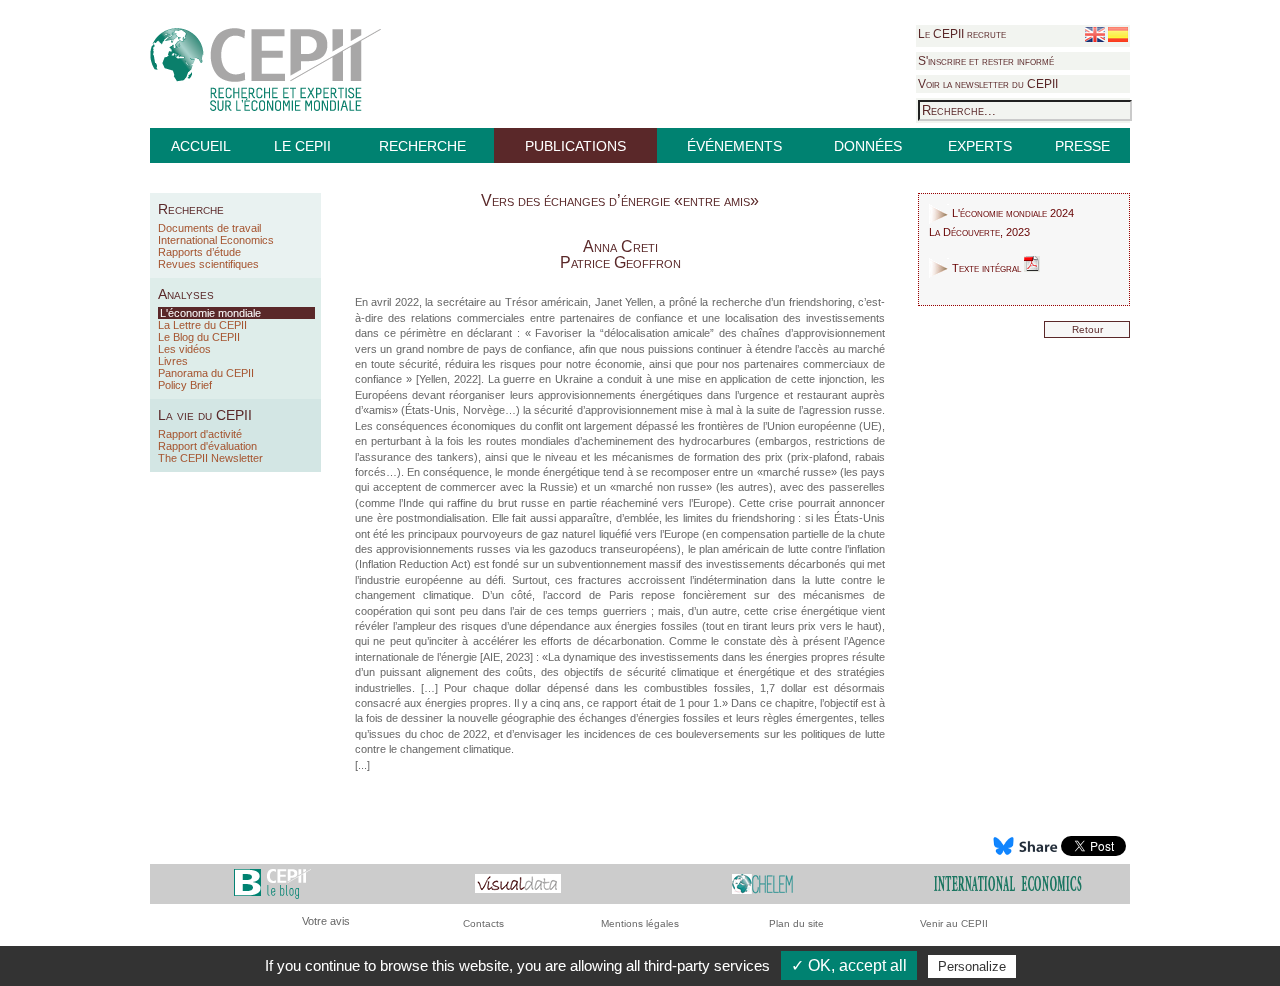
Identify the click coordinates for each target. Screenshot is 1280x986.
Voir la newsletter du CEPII (988, 84)
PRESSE (1082, 146)
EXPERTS (980, 146)
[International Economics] (1008, 882)
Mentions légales (640, 923)
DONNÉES (868, 146)
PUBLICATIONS (575, 146)
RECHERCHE (422, 146)
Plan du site (796, 923)
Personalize (972, 966)
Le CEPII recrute (962, 34)
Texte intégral (986, 268)
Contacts (483, 923)
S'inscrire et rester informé (986, 61)
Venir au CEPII (954, 923)
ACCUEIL (201, 146)
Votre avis (326, 921)
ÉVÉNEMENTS (734, 146)
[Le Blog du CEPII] (272, 882)
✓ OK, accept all (849, 965)
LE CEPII (302, 146)
